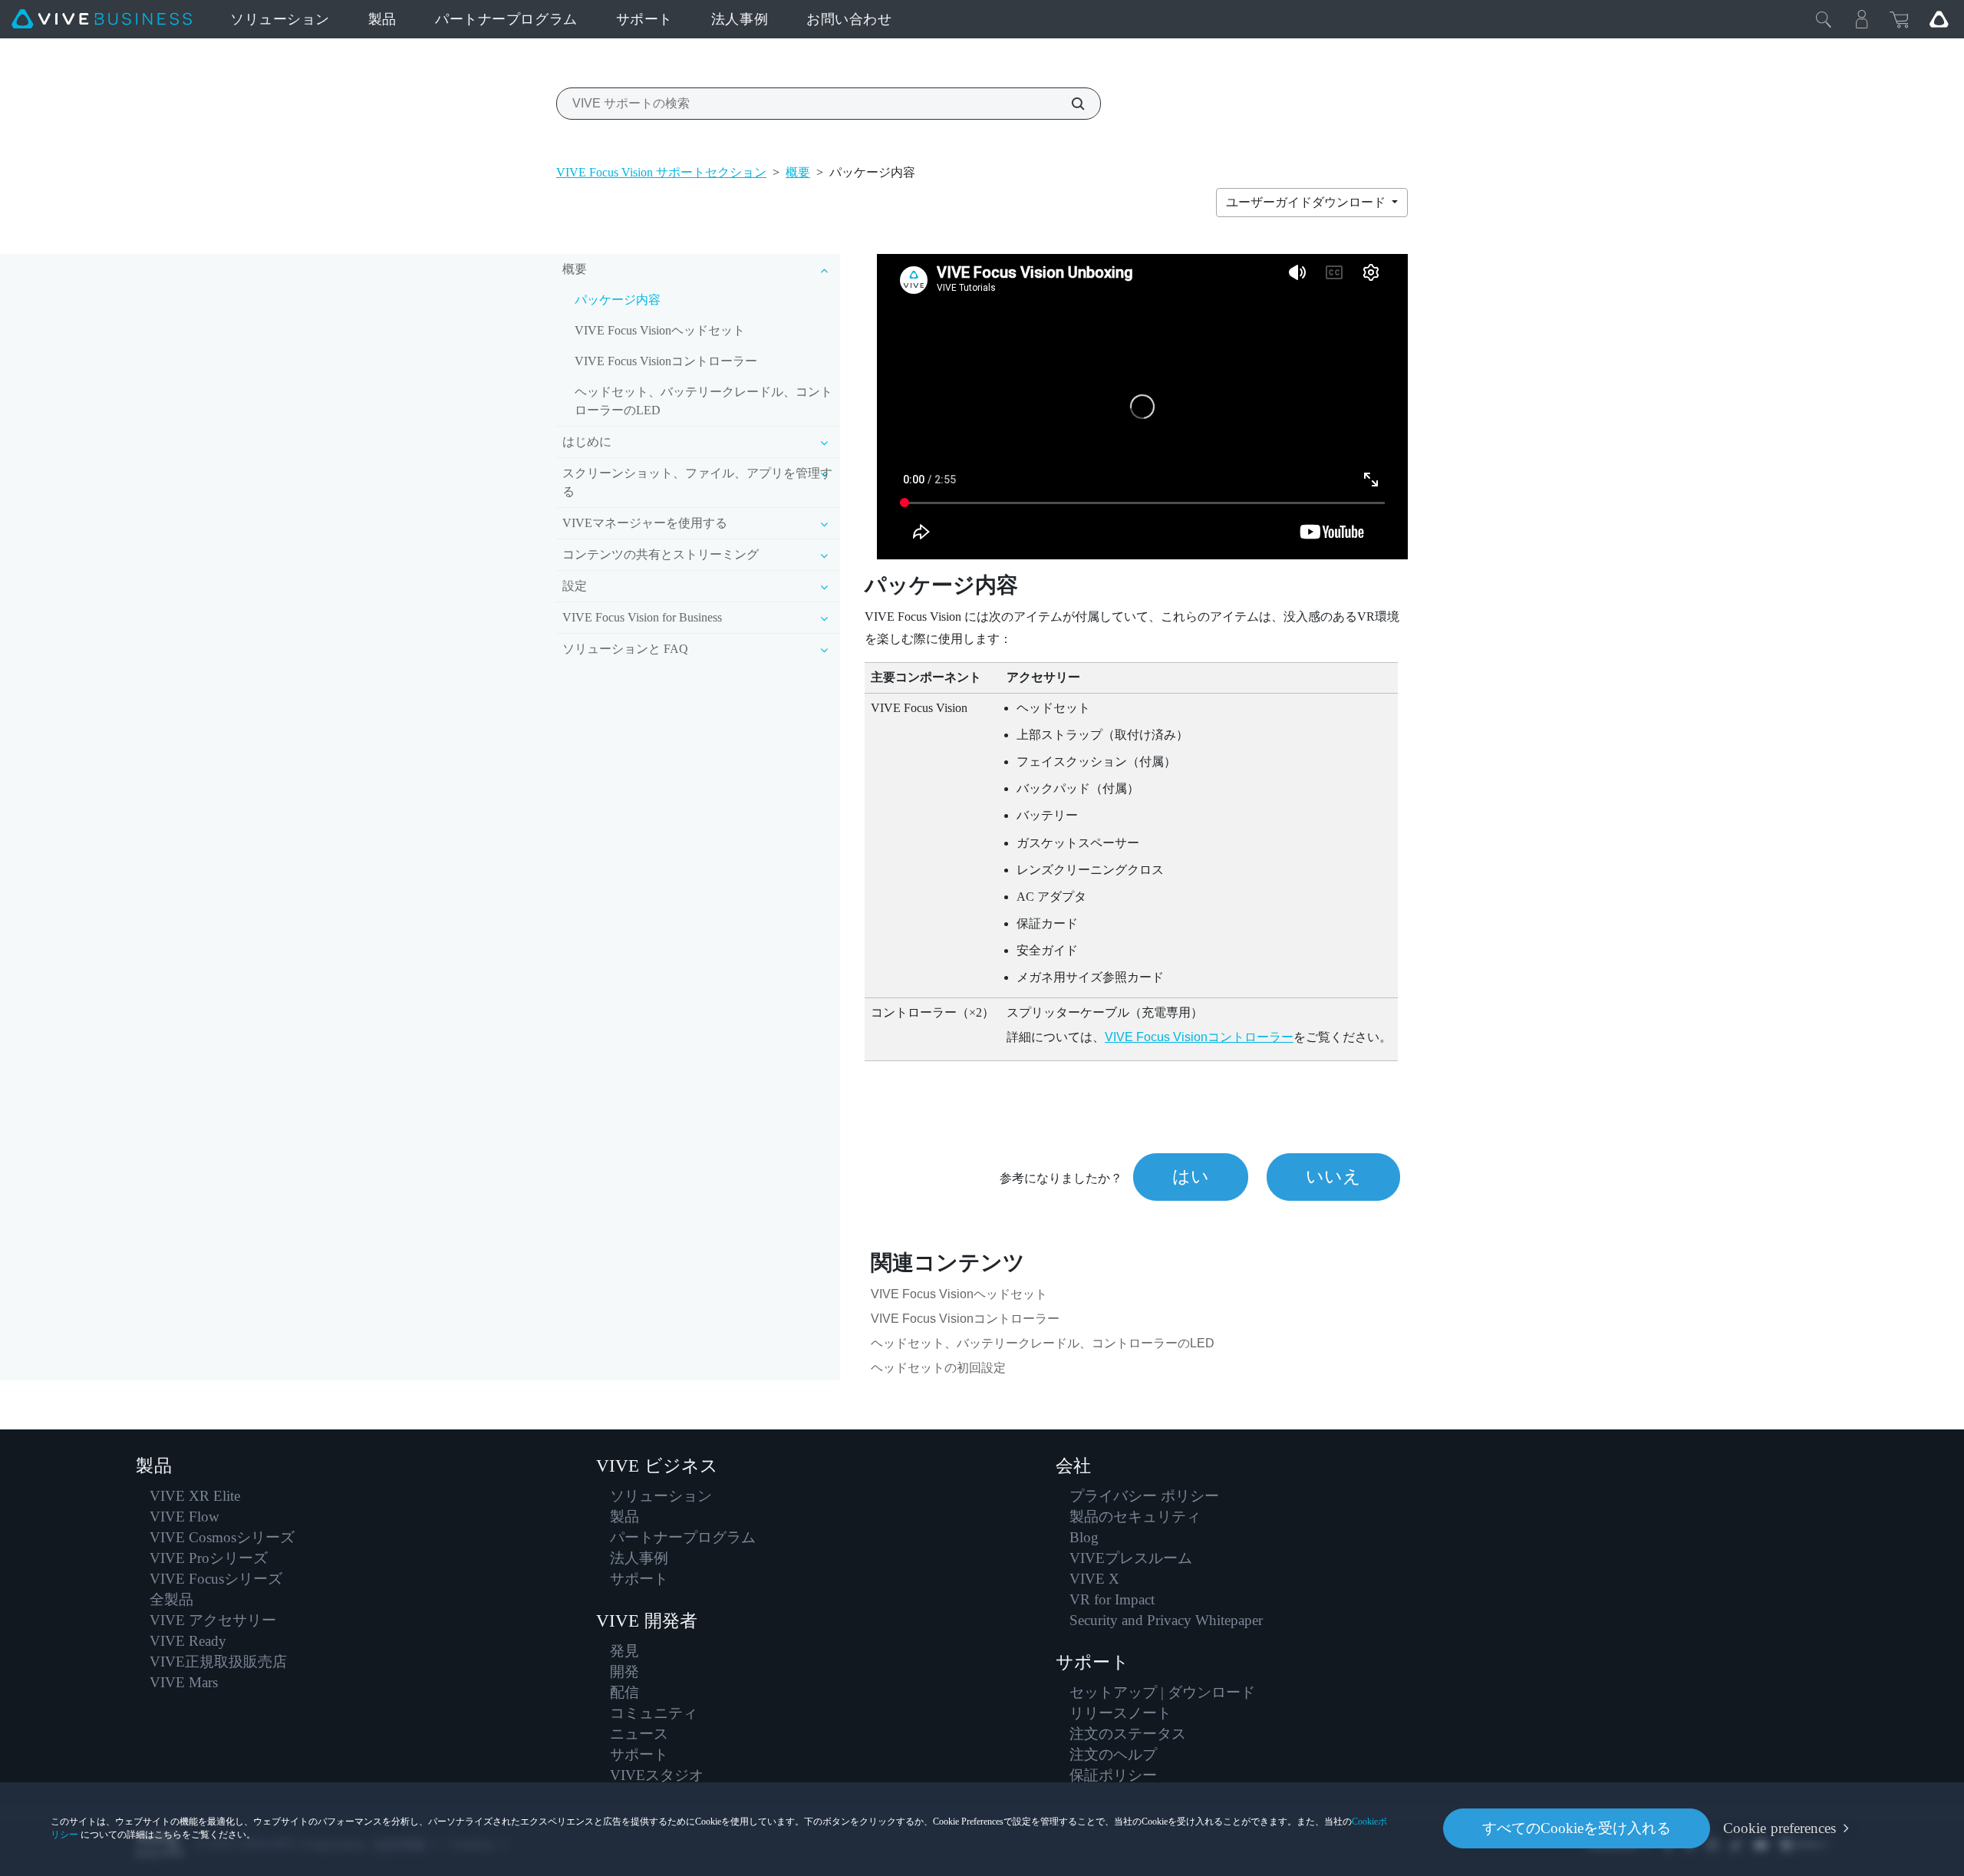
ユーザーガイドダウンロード (1307, 202)
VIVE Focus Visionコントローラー (666, 361)
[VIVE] (102, 19)
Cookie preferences (1779, 1828)
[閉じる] (1824, 19)
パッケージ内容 (618, 300)
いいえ (1333, 1177)
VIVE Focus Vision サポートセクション (661, 172)
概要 (798, 172)
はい (1191, 1177)
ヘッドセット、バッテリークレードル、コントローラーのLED (704, 401)
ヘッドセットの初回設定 (938, 1368)
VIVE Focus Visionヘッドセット (660, 330)
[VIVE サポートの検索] (1069, 104)
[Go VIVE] (1939, 19)
